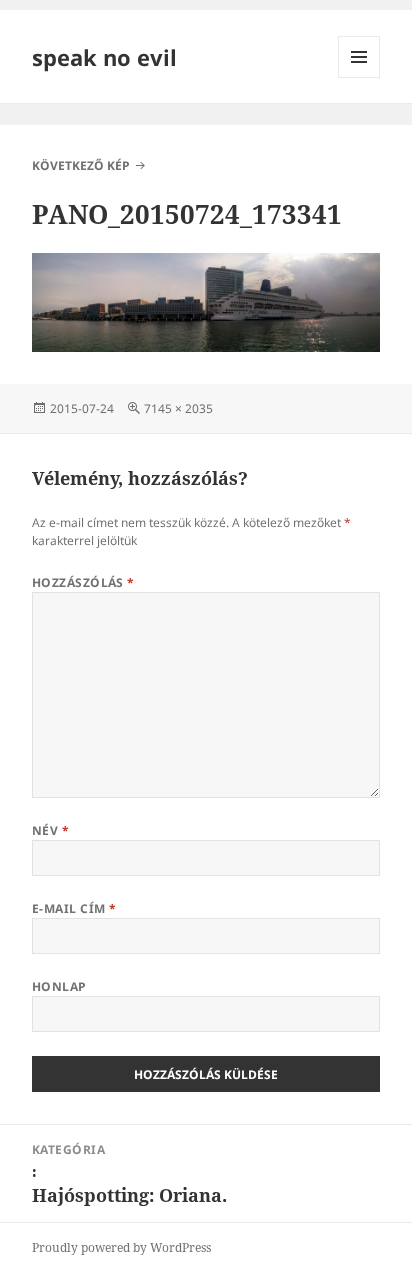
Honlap (59, 986)
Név (50, 830)
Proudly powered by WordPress (121, 1247)
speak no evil (104, 57)
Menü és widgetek (359, 77)
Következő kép (81, 165)
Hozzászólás (83, 582)
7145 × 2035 (178, 408)
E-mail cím (74, 908)
